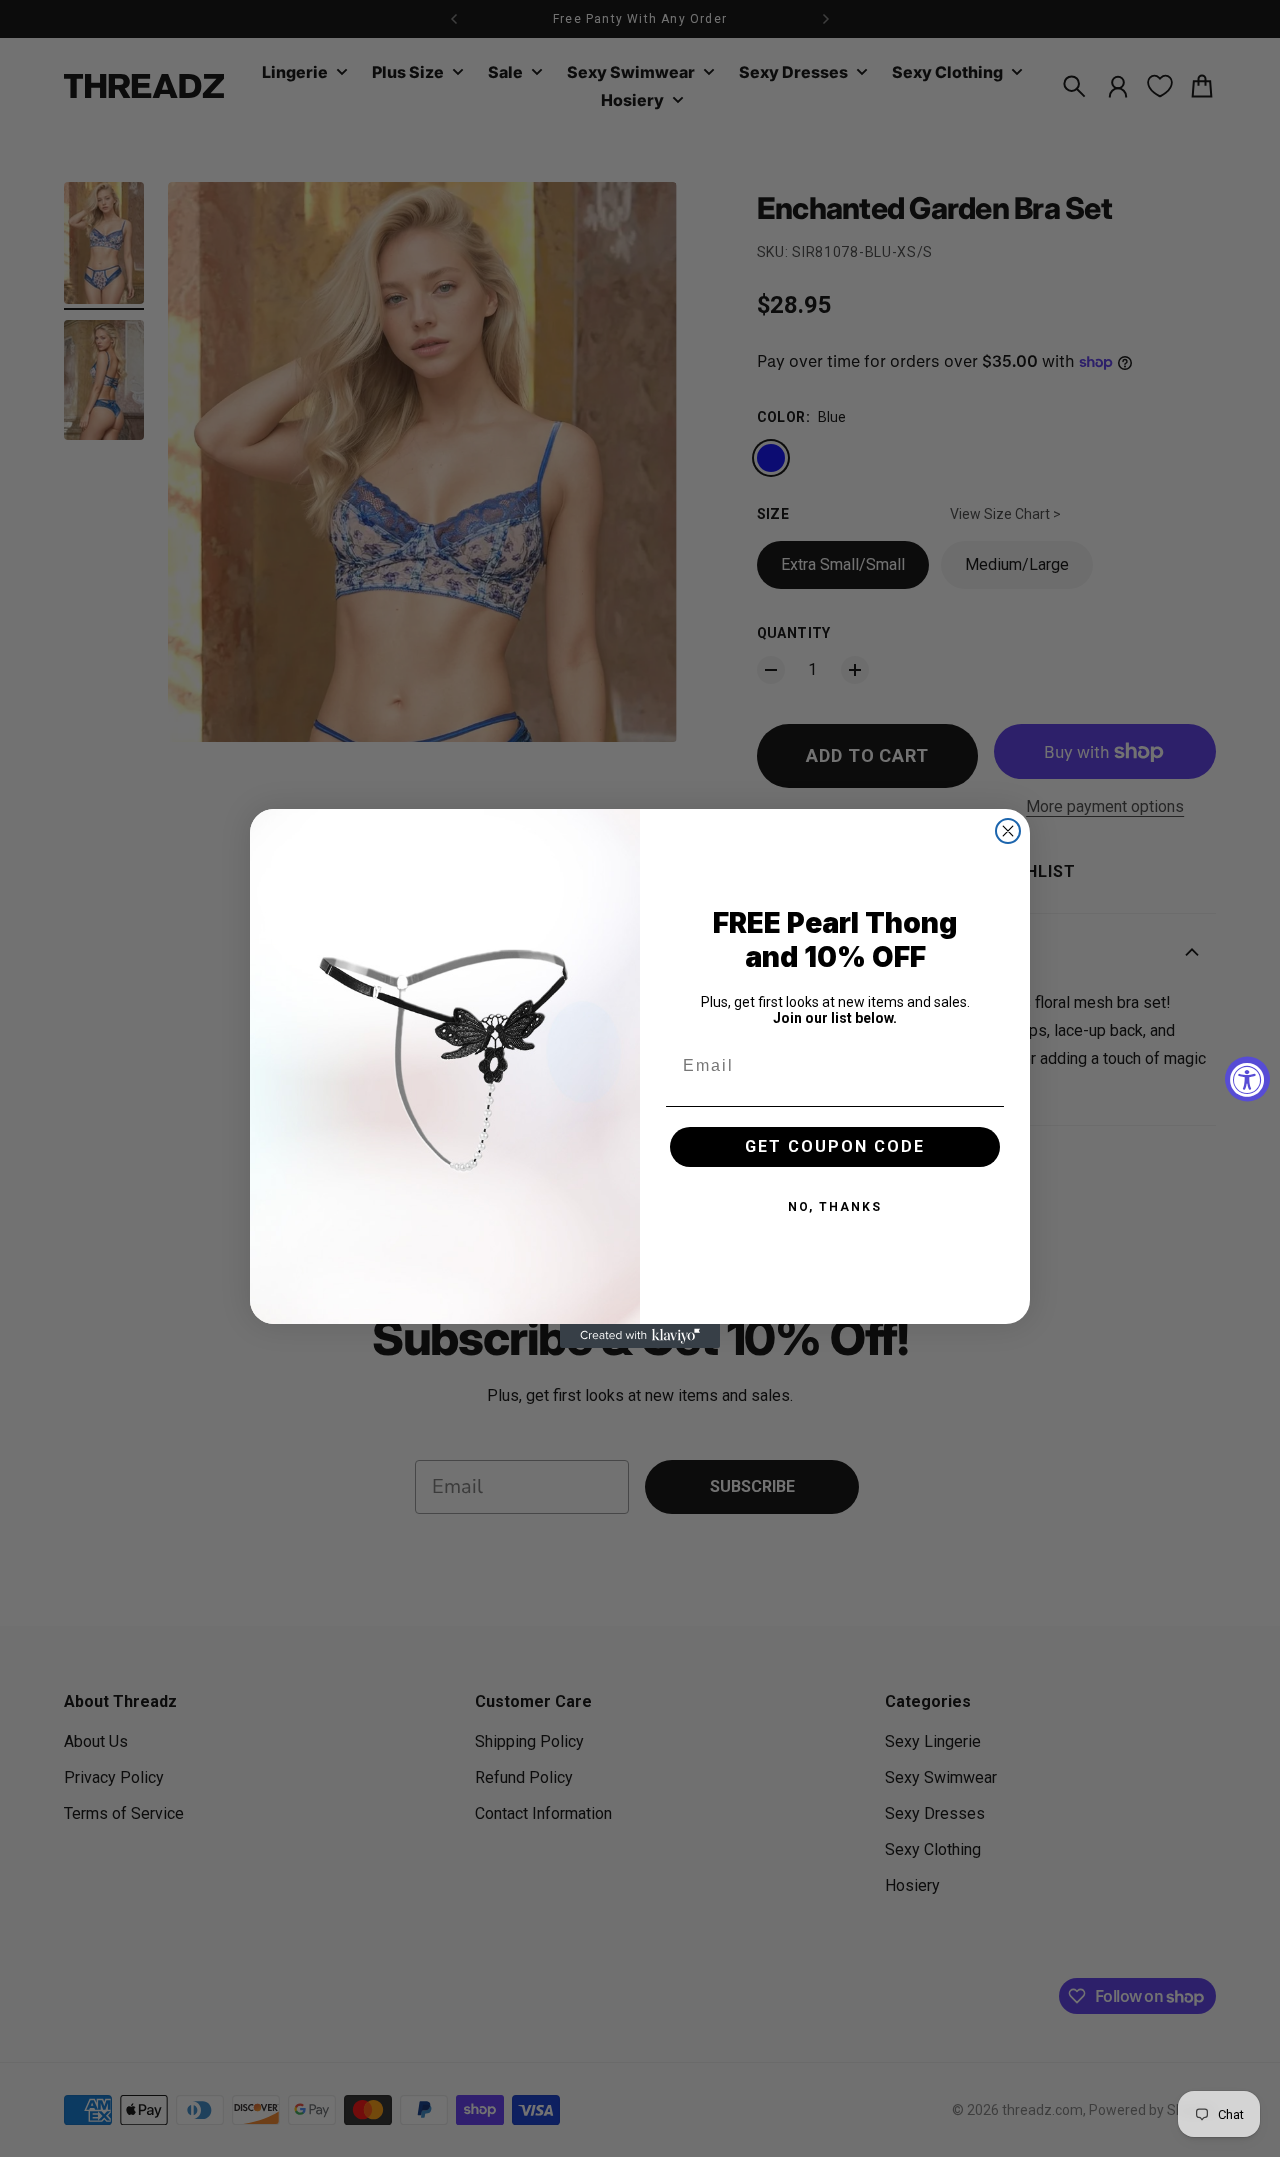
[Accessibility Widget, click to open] (1247, 1078)
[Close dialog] (1008, 831)
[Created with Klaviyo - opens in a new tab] (640, 1336)
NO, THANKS (835, 1207)
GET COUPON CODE (835, 1146)
